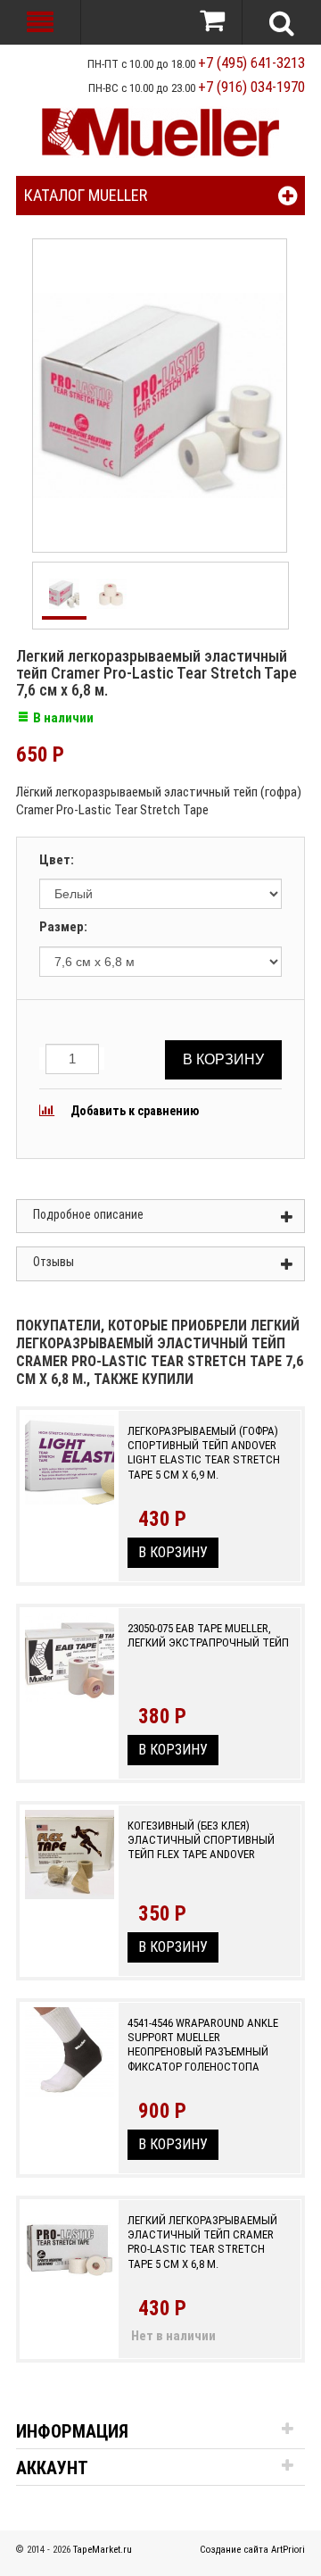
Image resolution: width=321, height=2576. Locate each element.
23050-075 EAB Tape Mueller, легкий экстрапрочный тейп (208, 1635)
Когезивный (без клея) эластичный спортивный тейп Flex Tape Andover (201, 1840)
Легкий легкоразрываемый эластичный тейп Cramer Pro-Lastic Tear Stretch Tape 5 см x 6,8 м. (202, 2242)
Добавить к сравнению (133, 1111)
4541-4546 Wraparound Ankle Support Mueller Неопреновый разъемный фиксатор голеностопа (203, 2045)
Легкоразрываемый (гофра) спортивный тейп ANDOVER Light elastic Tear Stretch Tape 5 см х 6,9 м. (204, 1453)
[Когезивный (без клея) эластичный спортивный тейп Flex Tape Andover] (70, 1868)
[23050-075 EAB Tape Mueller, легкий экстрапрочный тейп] (70, 1671)
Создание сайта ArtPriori (252, 2550)
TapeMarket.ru (103, 2550)
